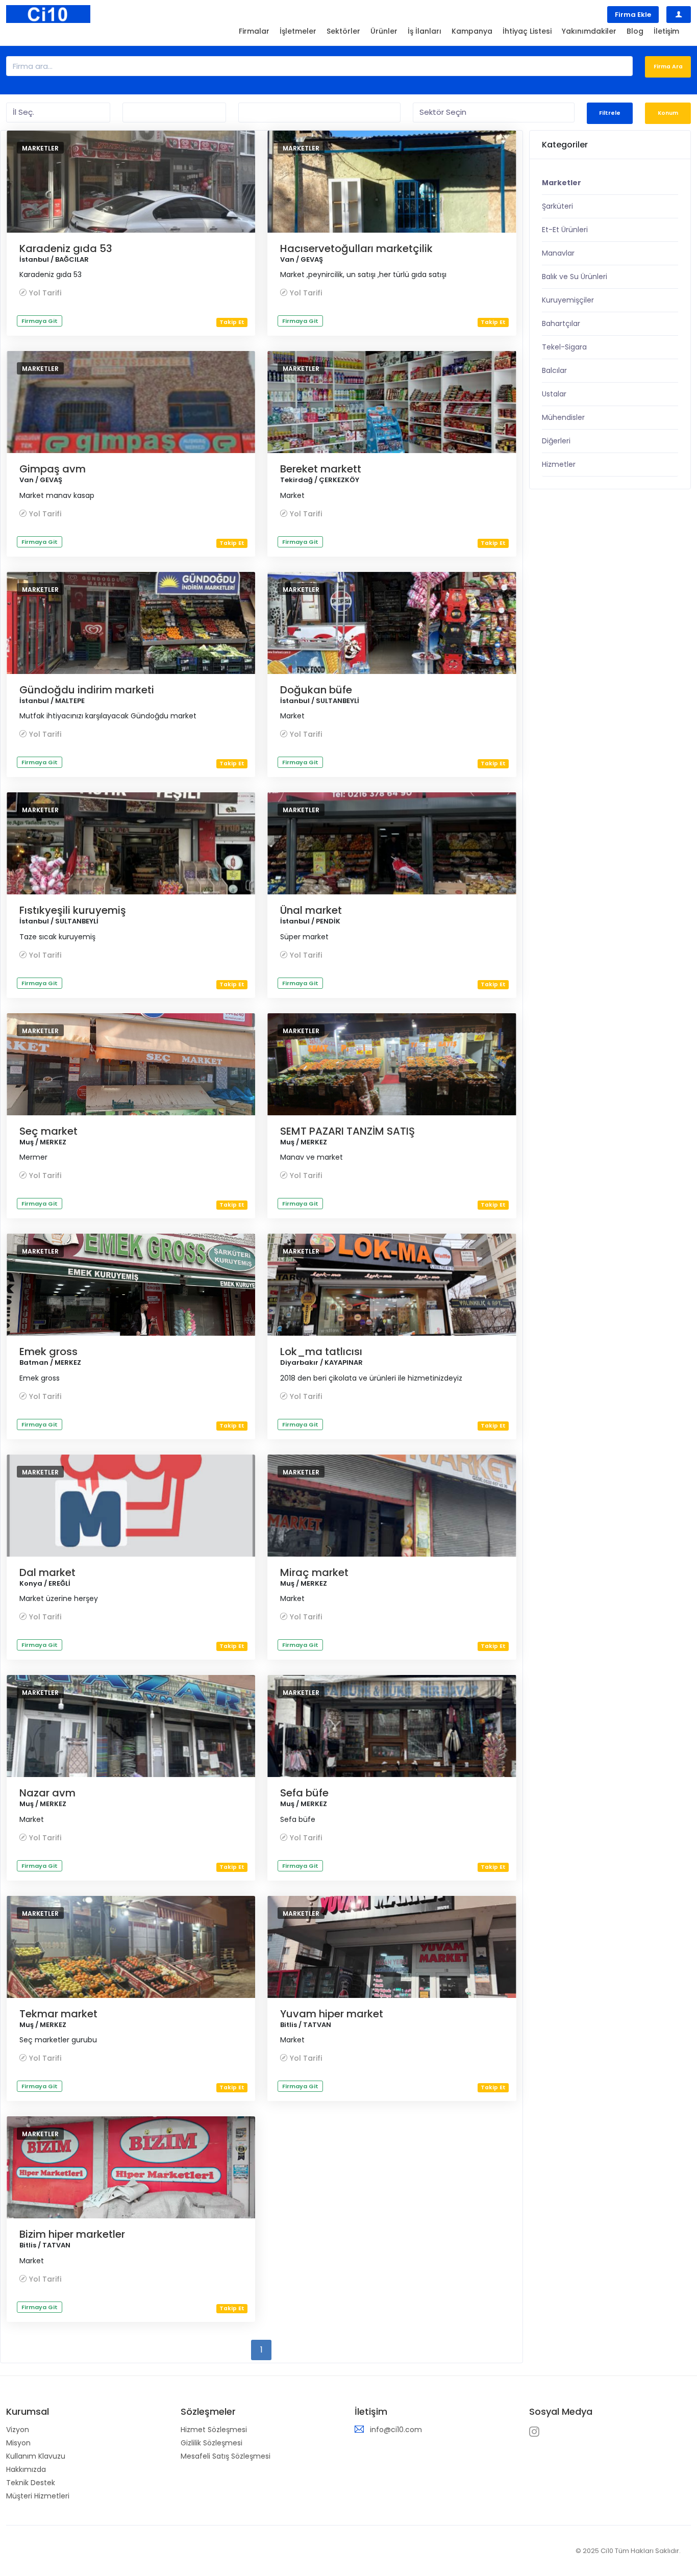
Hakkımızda (26, 2469)
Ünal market (311, 910)
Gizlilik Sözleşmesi (211, 2443)
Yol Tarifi (45, 293)
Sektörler (343, 31)
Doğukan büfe (316, 690)
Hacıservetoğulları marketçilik (356, 248)
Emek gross (48, 1352)
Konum (668, 113)
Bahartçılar (561, 323)
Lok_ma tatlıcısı (321, 1352)
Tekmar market (58, 2014)
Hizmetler (559, 464)
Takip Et (232, 322)
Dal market (47, 1572)
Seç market (48, 1131)
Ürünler (384, 31)
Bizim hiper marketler (72, 2234)
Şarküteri (557, 206)
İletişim (666, 31)
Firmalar (254, 31)
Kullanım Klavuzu (36, 2456)
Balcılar (554, 370)
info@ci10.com (396, 2430)
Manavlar (558, 253)
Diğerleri (556, 441)
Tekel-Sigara (564, 347)
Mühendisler (563, 417)
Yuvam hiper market (332, 2014)
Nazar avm (47, 1793)
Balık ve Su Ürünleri (575, 277)
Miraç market (314, 1572)
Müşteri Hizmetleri (38, 2496)
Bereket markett (321, 469)
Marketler (40, 148)
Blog (635, 31)
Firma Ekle (633, 15)
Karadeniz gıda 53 (66, 248)
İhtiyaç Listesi (527, 31)
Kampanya (472, 31)
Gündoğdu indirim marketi (87, 690)
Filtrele (610, 113)
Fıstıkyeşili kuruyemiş (73, 910)
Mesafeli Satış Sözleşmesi (226, 2456)
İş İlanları (425, 31)
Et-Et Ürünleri (565, 230)
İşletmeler (298, 31)
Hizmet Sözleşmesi (214, 2430)
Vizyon (18, 2430)
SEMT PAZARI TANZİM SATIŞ (347, 1131)
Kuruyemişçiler (568, 300)
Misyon (18, 2443)
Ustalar (554, 394)
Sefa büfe (304, 1793)
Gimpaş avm (53, 469)
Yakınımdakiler (589, 31)
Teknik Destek (31, 2483)
